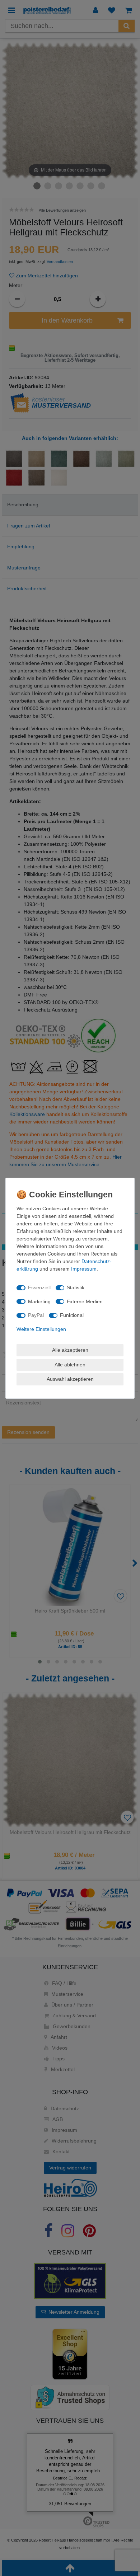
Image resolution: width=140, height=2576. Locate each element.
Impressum (84, 1269)
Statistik (76, 1287)
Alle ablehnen (70, 1365)
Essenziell (39, 1287)
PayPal (36, 1315)
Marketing (39, 1301)
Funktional (72, 1315)
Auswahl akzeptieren (70, 1379)
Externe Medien (85, 1301)
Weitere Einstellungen (41, 1329)
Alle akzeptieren (70, 1350)
